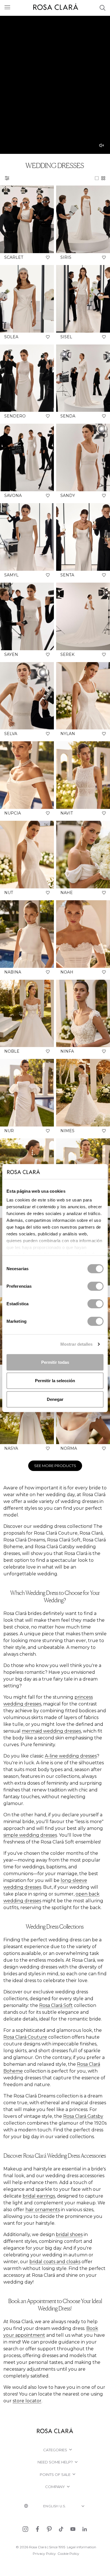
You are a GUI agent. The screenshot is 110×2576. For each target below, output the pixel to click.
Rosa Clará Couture (25, 2037)
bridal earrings (39, 2196)
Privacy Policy (44, 2554)
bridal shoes (69, 2234)
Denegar (55, 1399)
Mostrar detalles (77, 1344)
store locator (27, 2401)
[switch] (95, 1286)
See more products (55, 1466)
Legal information (82, 2547)
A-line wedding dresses (71, 1756)
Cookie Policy (68, 2554)
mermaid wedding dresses (51, 1731)
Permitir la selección (55, 1381)
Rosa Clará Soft (56, 2005)
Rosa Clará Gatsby (83, 2116)
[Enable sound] (102, 145)
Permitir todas (55, 1362)
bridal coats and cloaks (55, 2262)
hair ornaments (43, 2210)
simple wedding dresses (30, 1835)
